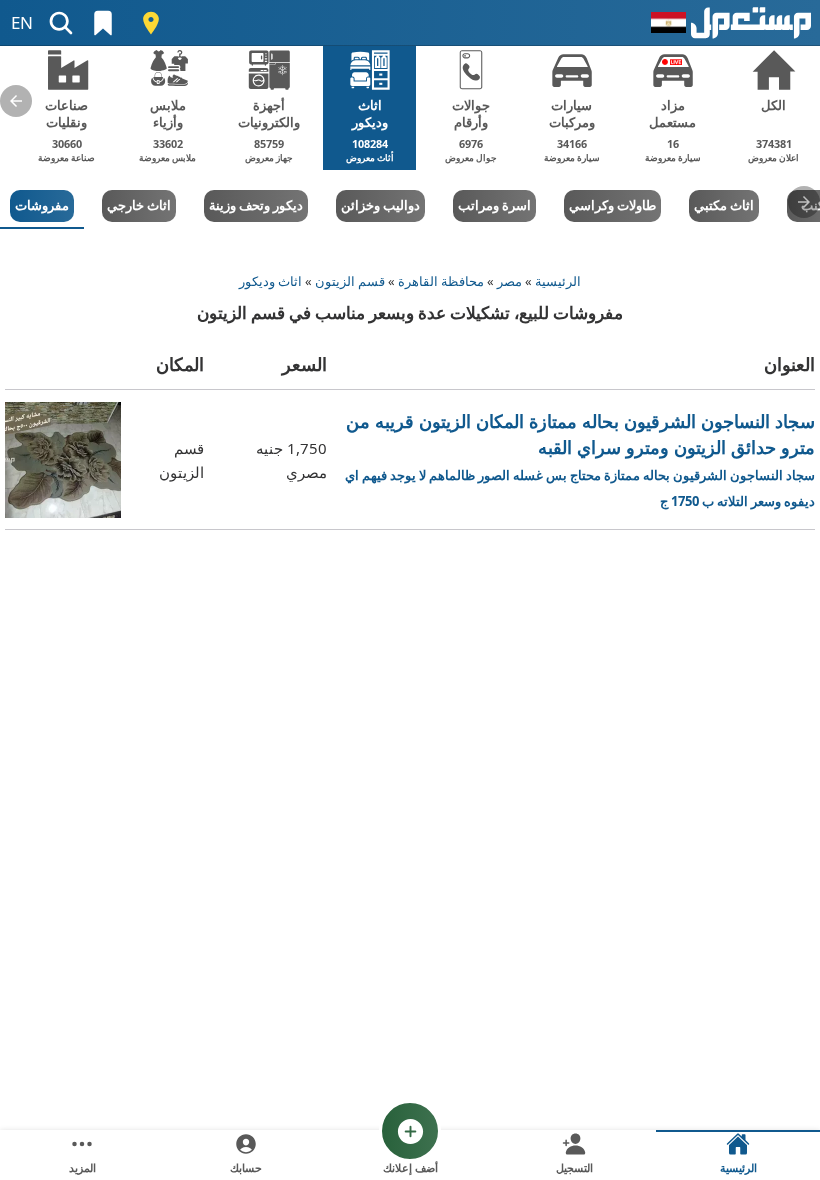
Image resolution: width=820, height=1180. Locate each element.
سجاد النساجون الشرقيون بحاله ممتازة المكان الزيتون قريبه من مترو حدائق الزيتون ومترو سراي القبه (580, 459)
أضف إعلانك (410, 1167)
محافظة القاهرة (441, 281)
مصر (509, 281)
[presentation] (16, 101)
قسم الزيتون (350, 281)
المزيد (82, 1167)
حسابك (246, 1167)
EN (22, 22)
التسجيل (574, 1167)
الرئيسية (558, 281)
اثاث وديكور (270, 281)
